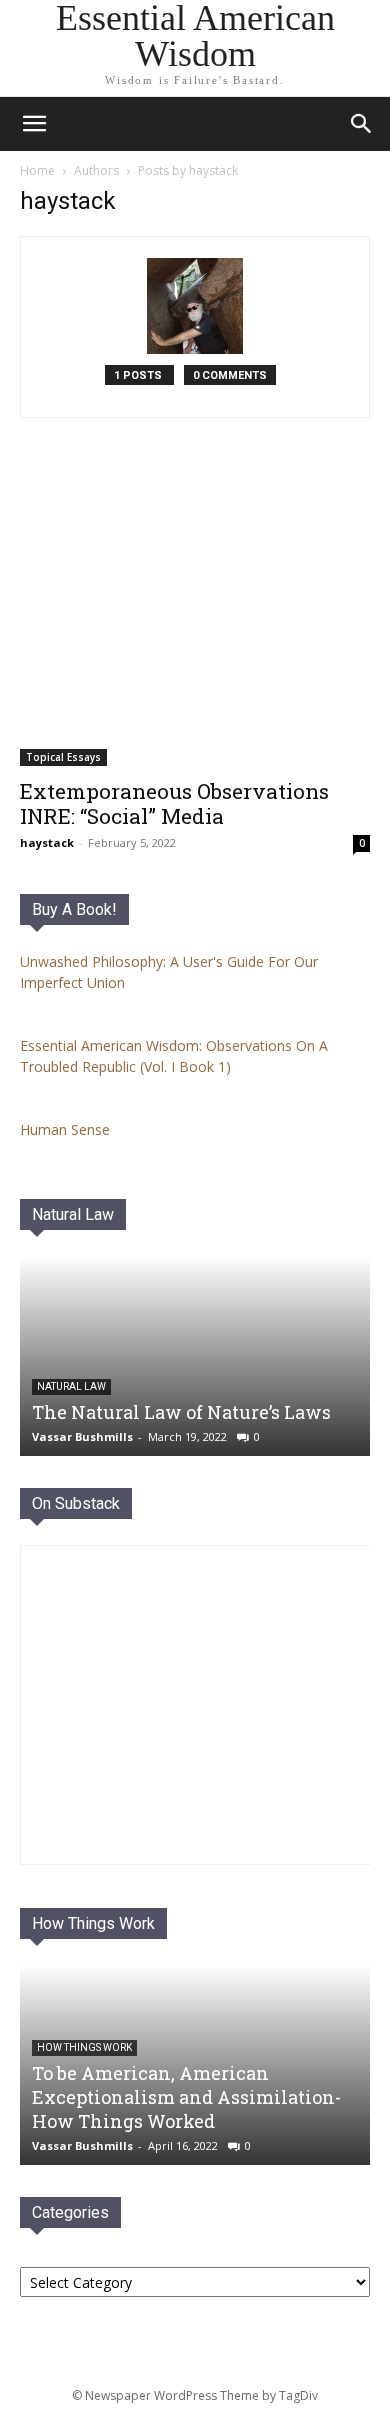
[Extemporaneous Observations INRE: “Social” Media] (195, 616)
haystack (47, 842)
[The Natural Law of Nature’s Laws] (195, 1356)
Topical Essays (63, 757)
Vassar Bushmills (82, 1436)
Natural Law (73, 1214)
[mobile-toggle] (34, 124)
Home (37, 170)
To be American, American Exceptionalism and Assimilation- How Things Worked (186, 2097)
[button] (362, 124)
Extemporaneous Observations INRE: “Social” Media (174, 803)
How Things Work (93, 1923)
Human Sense (65, 1129)
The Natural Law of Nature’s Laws (181, 1412)
